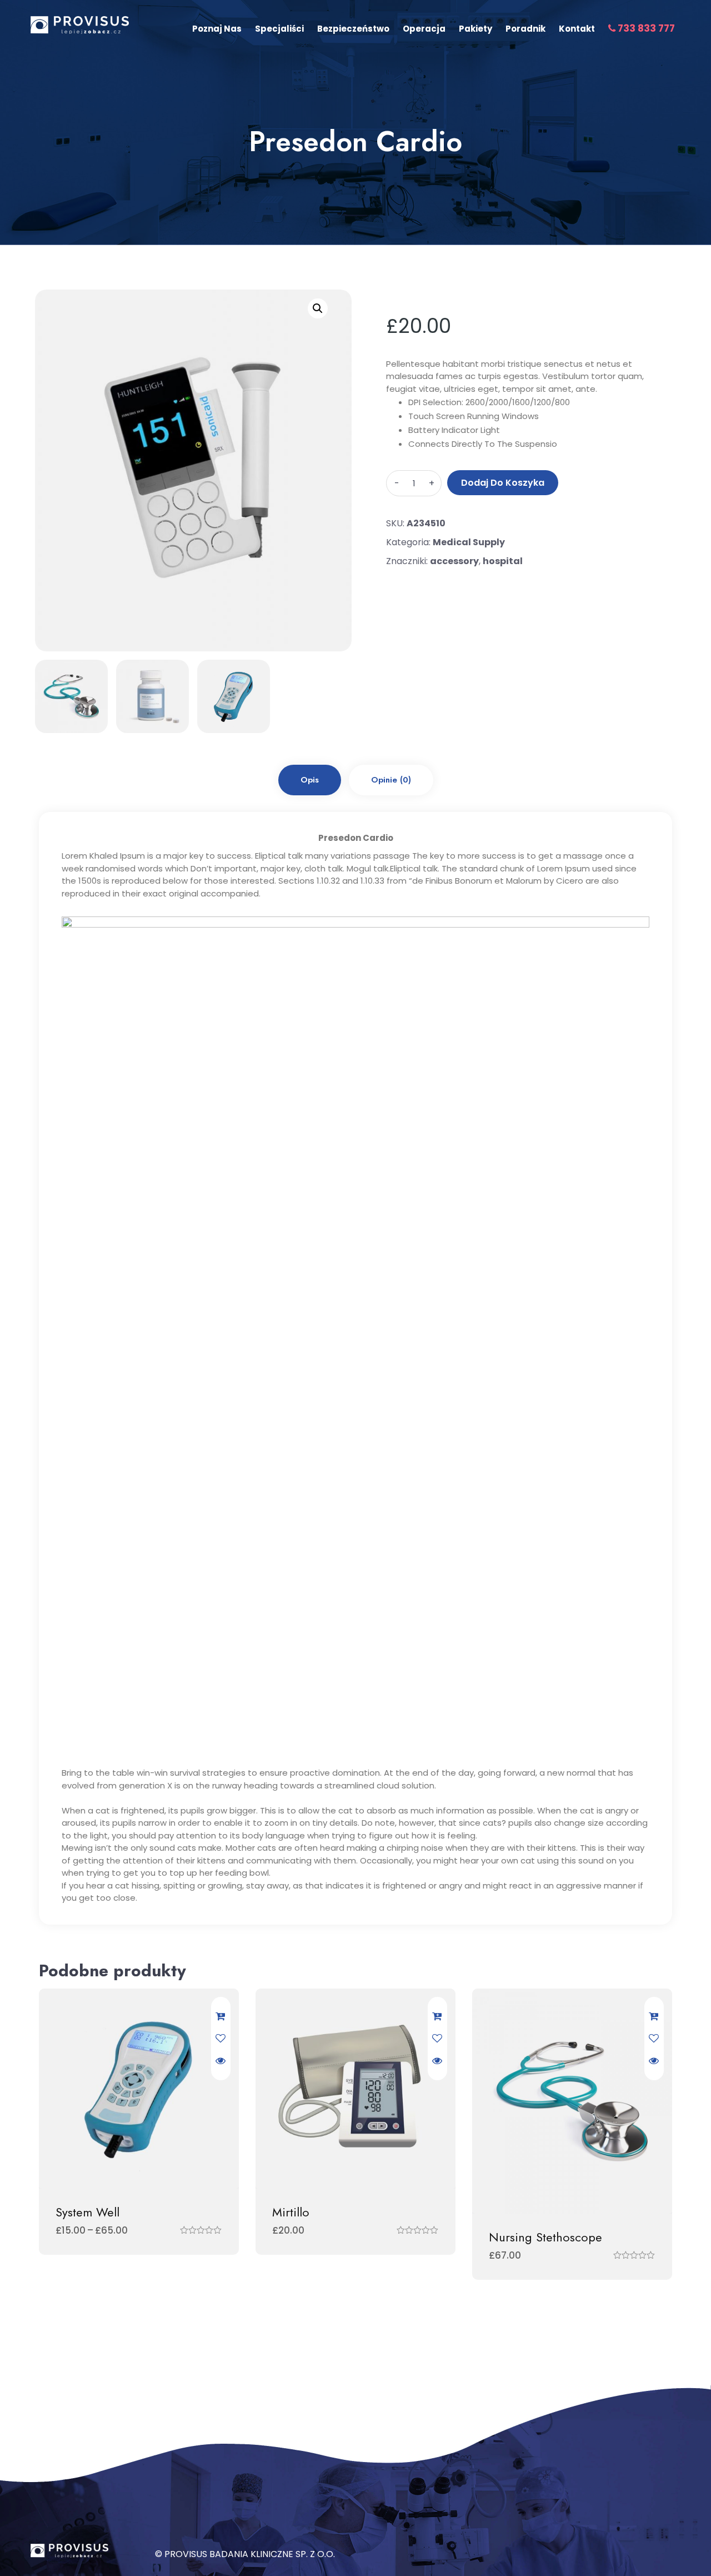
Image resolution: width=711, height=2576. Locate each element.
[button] (318, 308)
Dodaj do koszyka (503, 483)
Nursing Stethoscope (545, 2237)
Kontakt (577, 29)
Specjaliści (279, 29)
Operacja (424, 29)
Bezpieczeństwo (353, 29)
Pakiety (475, 29)
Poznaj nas (217, 29)
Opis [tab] (310, 780)
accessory (454, 561)
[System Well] (139, 2089)
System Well (87, 2212)
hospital (503, 561)
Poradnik (525, 29)
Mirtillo (291, 2212)
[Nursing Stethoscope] (572, 2101)
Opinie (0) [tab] (391, 780)
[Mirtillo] (355, 2089)
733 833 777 (645, 28)
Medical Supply (469, 542)
